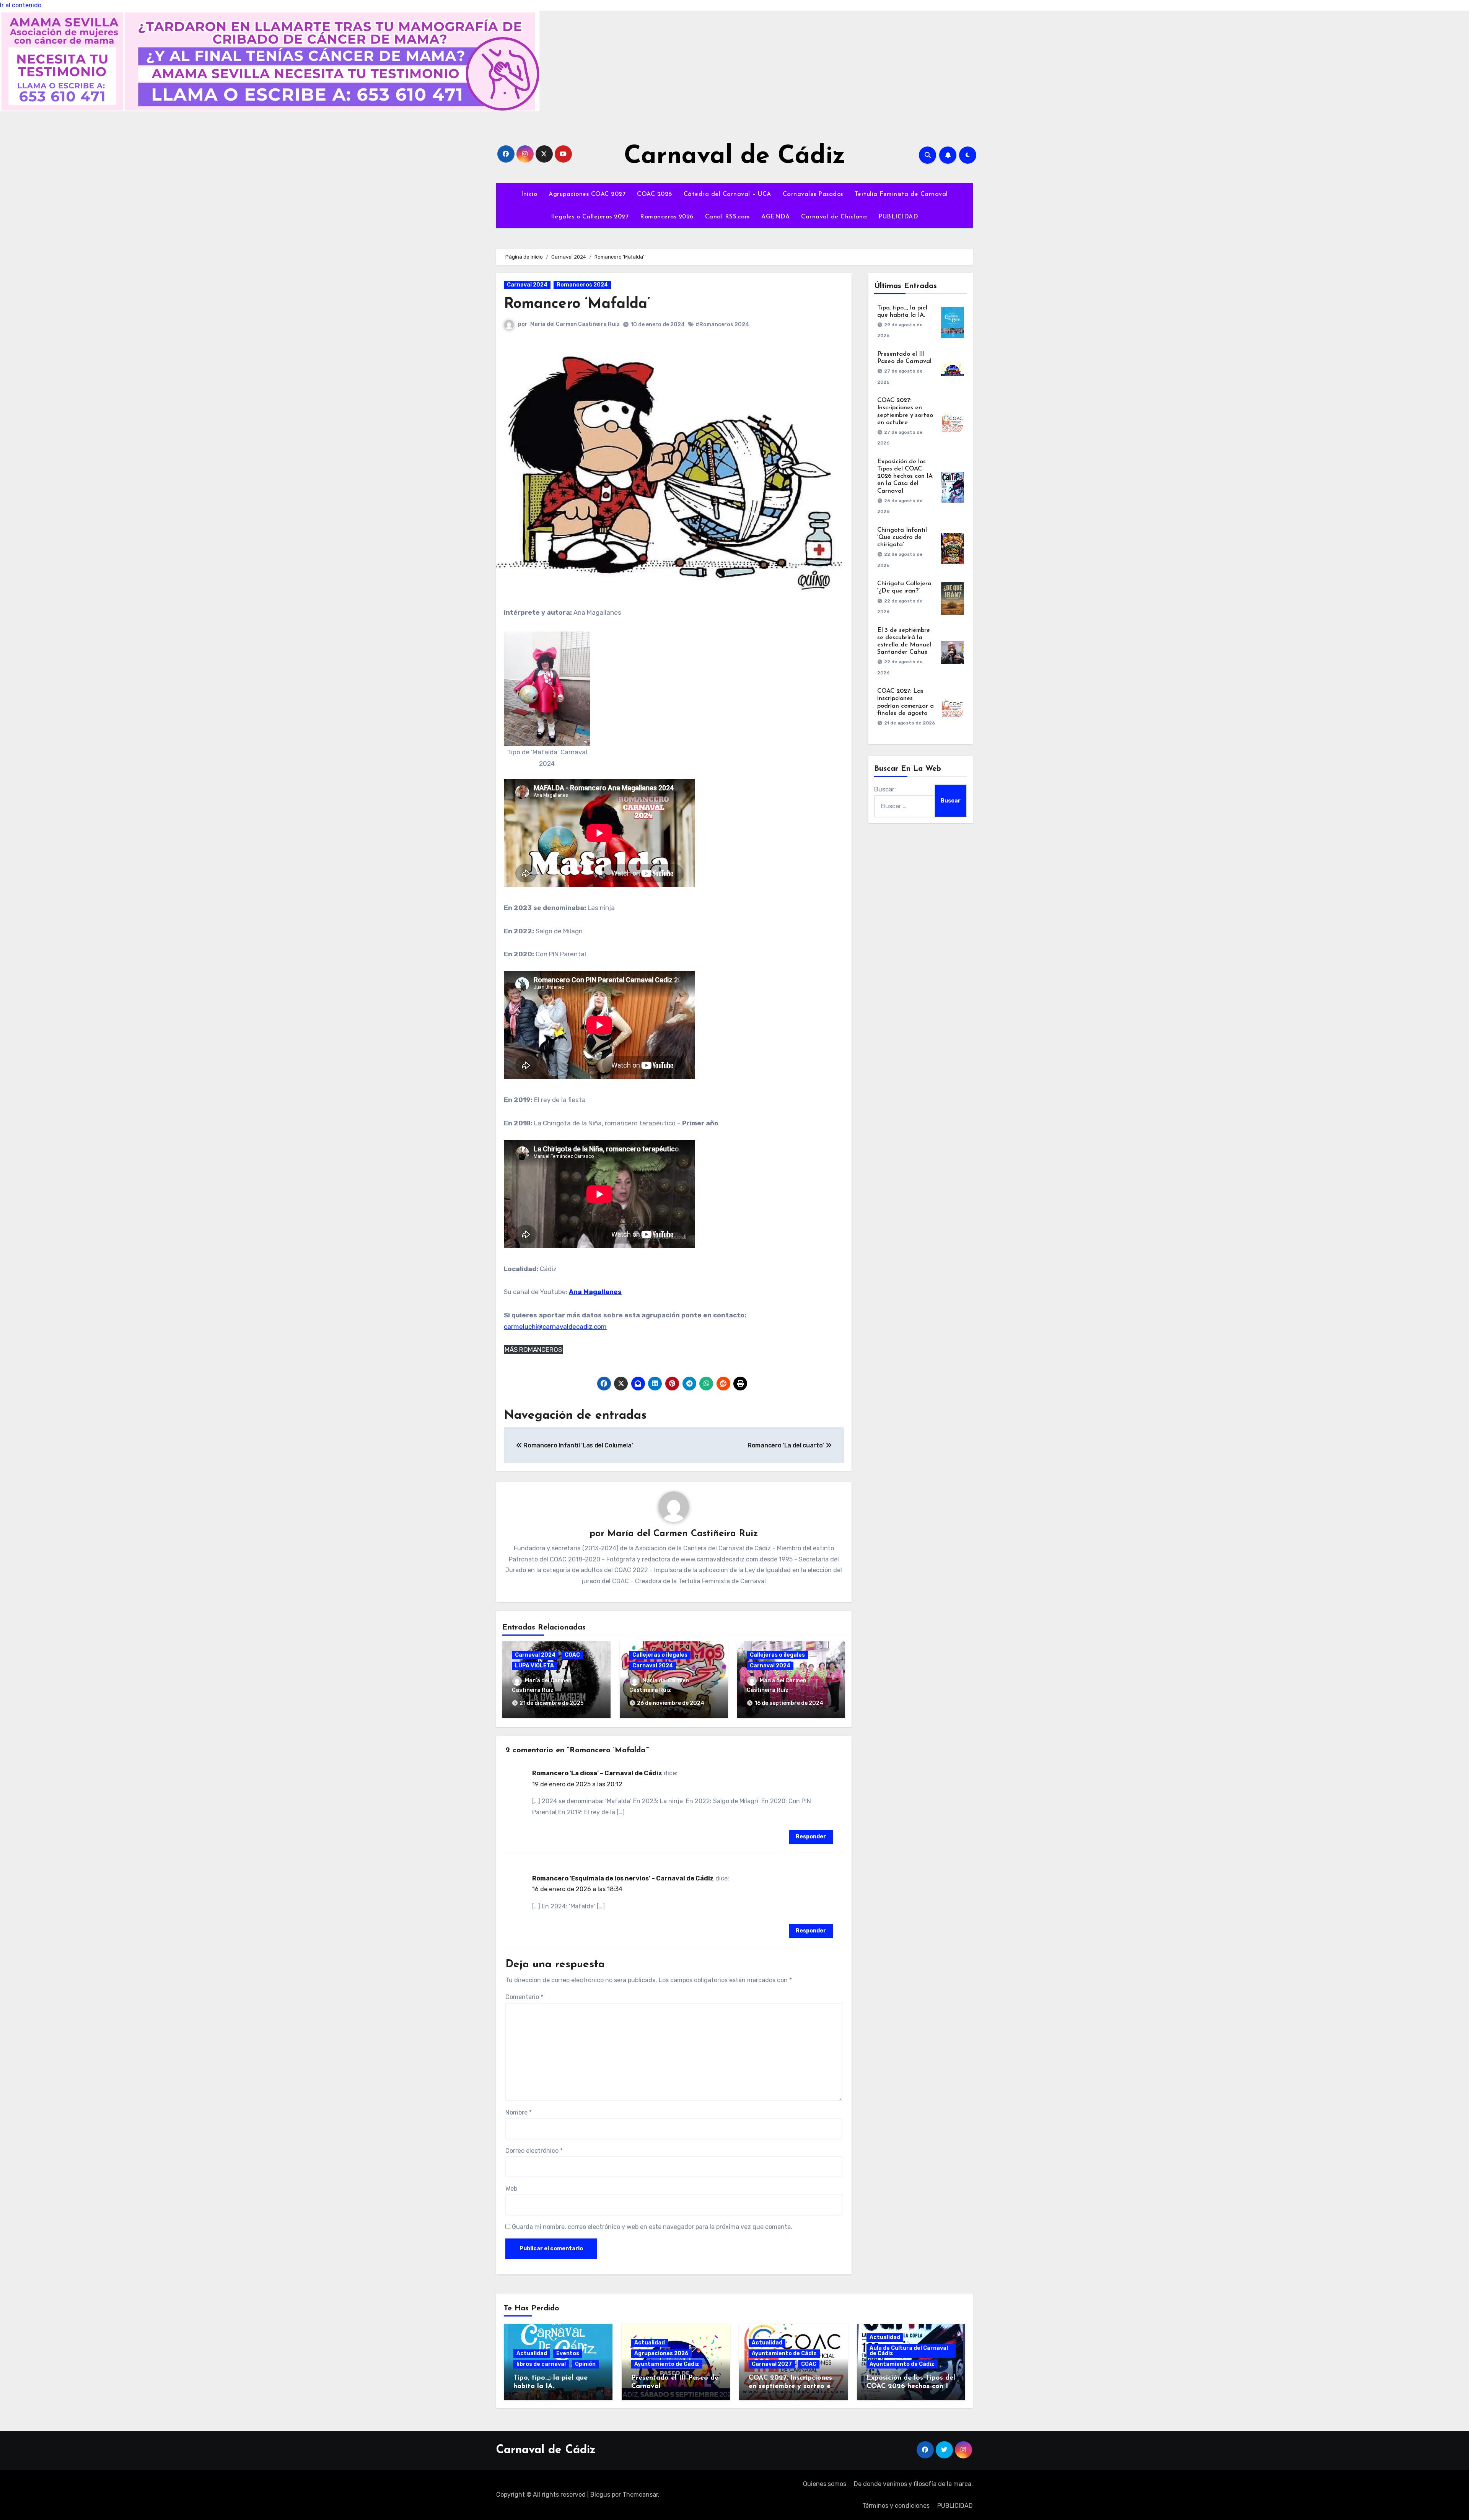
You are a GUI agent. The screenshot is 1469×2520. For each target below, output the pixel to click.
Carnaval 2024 (527, 285)
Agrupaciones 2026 (661, 2353)
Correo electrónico (534, 2151)
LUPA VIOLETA (534, 1666)
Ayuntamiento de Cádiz (667, 2364)
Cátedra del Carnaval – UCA (727, 194)
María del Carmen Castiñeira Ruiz (575, 324)
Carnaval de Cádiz (735, 157)
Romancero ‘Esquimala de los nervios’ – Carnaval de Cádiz (623, 1878)
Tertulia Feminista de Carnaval (901, 194)
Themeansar (640, 2495)
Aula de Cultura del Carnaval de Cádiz (909, 2351)
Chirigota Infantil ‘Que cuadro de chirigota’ (902, 537)
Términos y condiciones (896, 2506)
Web (511, 2189)
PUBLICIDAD (898, 217)
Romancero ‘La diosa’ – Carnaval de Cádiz (597, 1773)
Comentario (524, 1997)
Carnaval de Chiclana (834, 217)
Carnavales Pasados (813, 194)
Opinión (585, 2364)
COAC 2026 (655, 194)
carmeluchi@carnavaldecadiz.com (555, 1327)
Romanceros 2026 (667, 217)
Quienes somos (825, 2484)
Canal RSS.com (728, 217)
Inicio (529, 194)
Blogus (600, 2495)
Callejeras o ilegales (660, 1655)
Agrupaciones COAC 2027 (587, 194)
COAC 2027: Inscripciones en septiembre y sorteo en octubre (792, 2386)
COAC (572, 1655)
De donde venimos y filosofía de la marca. (913, 2484)
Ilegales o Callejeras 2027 (590, 217)
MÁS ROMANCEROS (533, 1350)
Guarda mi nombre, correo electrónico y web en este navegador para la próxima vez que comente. (652, 2227)
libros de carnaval (541, 2364)
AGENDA (775, 217)
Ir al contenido (21, 5)
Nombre (519, 2112)
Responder (811, 1837)
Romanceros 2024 (582, 285)
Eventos (568, 2353)
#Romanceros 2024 (722, 325)
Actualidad (532, 2353)
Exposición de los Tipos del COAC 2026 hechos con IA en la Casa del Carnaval (905, 476)
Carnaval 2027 (772, 2364)
